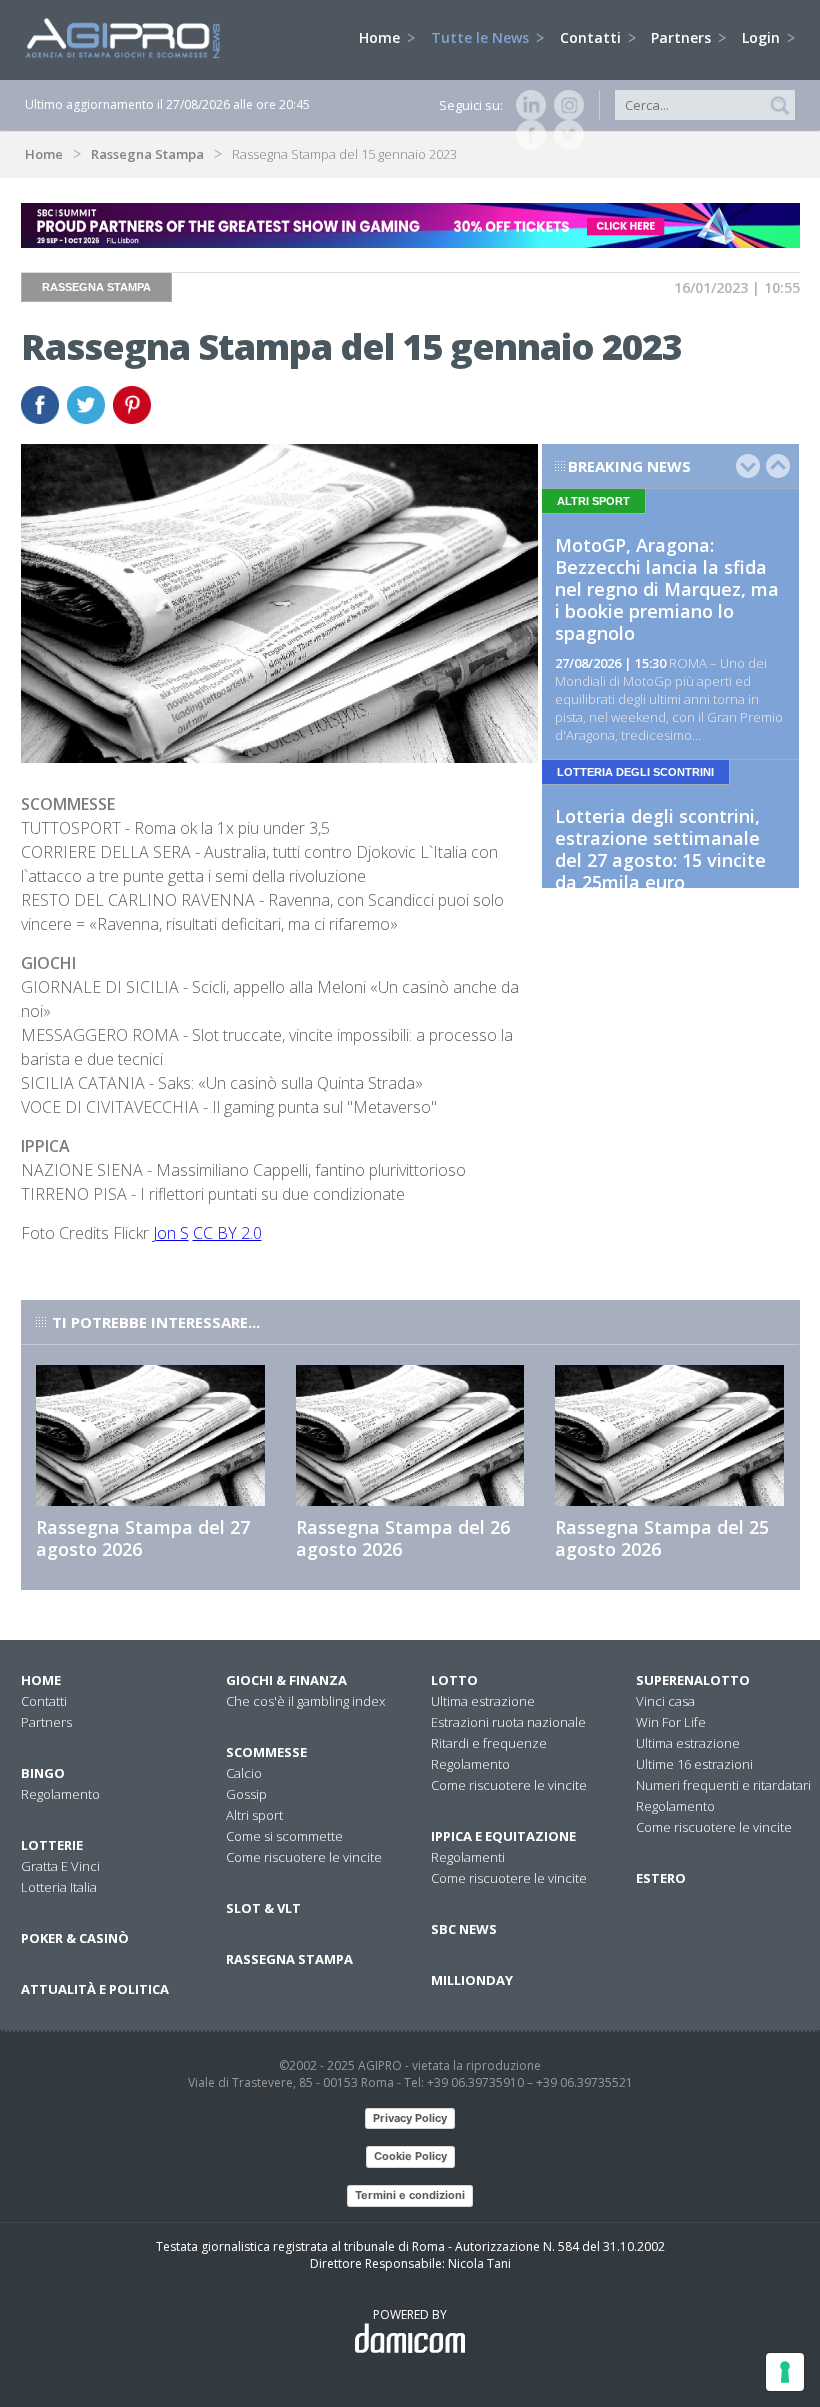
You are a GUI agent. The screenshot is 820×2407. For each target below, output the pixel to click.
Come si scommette (284, 1836)
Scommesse (266, 1752)
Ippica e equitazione (503, 1836)
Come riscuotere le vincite (304, 1857)
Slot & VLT (263, 1908)
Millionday (472, 1980)
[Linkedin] (527, 105)
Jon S (171, 1233)
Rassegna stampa (289, 1959)
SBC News (464, 1929)
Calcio (244, 1773)
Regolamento (60, 1794)
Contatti (592, 37)
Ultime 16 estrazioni (694, 1764)
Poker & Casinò (75, 1938)
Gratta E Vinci (60, 1866)
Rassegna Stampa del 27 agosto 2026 (143, 1538)
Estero (661, 1878)
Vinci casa (665, 1701)
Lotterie (52, 1845)
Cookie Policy (410, 2156)
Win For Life (671, 1722)
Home (381, 37)
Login (763, 37)
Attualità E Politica (95, 1989)
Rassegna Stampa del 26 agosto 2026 (403, 1538)
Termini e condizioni (410, 2195)
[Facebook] (527, 135)
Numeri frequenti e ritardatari (723, 1785)
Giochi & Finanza (286, 1680)
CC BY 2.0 (227, 1233)
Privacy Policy (410, 2118)
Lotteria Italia (59, 1887)
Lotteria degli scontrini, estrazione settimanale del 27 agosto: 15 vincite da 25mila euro (660, 849)
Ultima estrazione (483, 1701)
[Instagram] (565, 105)
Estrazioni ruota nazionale (508, 1722)
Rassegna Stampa (147, 154)
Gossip (246, 1794)
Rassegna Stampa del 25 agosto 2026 (662, 1538)
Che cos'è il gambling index (305, 1701)
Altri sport (254, 1815)
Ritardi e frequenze (489, 1743)
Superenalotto (693, 1680)
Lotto (454, 1680)
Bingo (43, 1773)
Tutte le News (482, 37)
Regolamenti (468, 1857)
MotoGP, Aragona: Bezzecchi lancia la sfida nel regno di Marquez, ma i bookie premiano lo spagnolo (667, 589)
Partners (683, 37)
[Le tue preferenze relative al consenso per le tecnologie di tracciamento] (785, 2372)
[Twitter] (565, 135)
